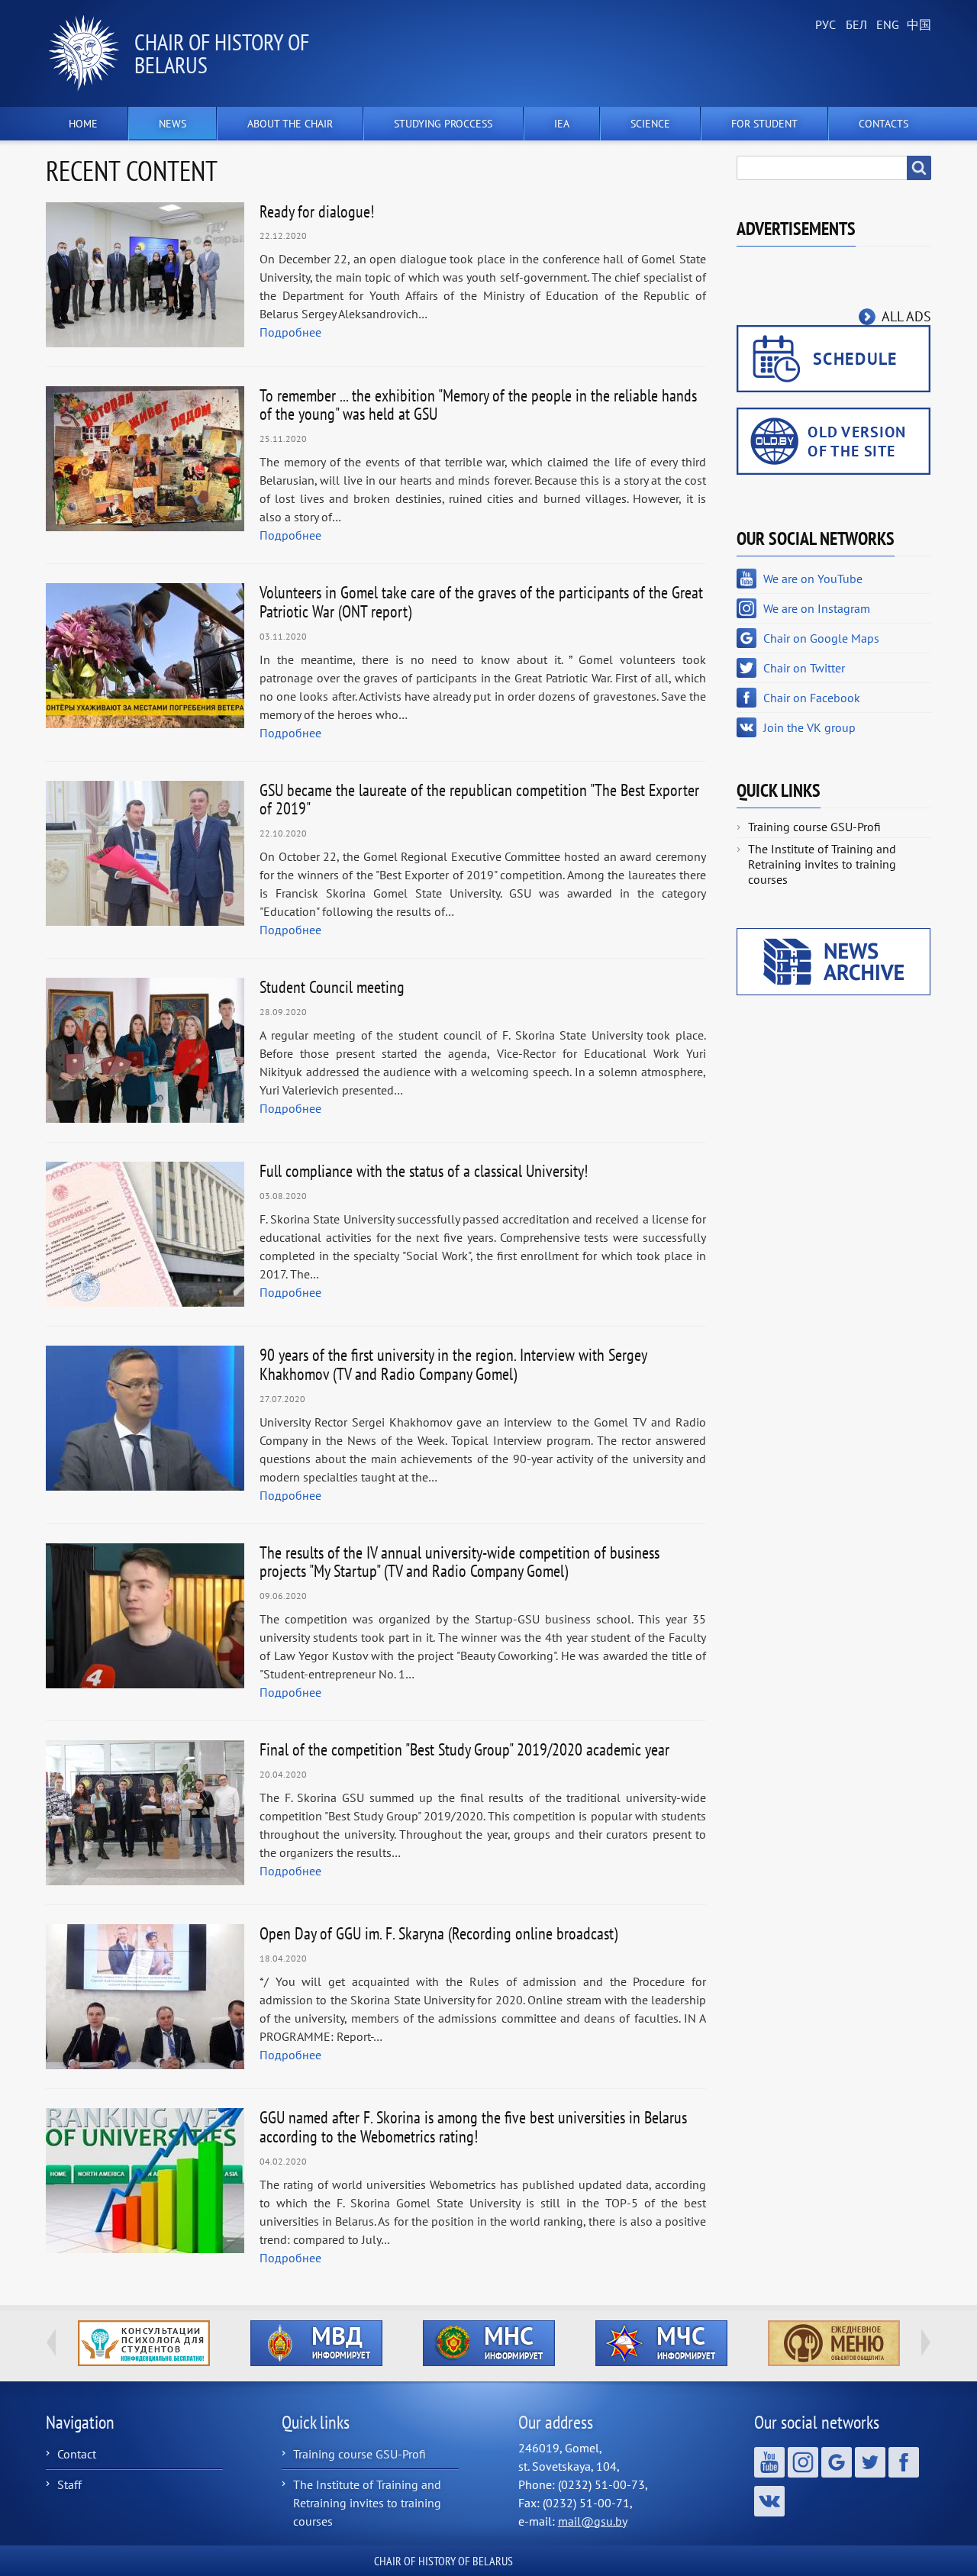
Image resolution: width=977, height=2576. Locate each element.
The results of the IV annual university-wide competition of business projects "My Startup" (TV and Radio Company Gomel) (459, 1562)
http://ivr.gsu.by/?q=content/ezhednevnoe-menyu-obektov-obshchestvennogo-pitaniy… (834, 2343)
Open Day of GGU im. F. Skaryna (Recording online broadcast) (439, 1933)
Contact (77, 2454)
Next (926, 2342)
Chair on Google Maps (821, 638)
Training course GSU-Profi (814, 827)
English (885, 25)
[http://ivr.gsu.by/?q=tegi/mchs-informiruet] (661, 2343)
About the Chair (290, 124)
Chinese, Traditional (916, 25)
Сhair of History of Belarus (222, 53)
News (173, 124)
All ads (906, 316)
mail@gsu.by (593, 2521)
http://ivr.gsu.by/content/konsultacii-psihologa (144, 2343)
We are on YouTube (813, 579)
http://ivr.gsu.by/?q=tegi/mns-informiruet (489, 2343)
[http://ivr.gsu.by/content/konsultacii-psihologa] (143, 2343)
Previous (51, 2342)
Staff (69, 2484)
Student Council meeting (332, 987)
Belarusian (855, 25)
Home (83, 124)
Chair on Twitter (804, 668)
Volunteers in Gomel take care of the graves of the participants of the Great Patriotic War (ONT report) (481, 602)
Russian (824, 25)
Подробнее (290, 332)
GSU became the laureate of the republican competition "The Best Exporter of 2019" (479, 800)
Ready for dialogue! (317, 211)
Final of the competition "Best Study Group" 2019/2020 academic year (464, 1749)
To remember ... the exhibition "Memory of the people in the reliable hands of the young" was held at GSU (478, 405)
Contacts (883, 124)
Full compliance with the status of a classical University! (424, 1171)
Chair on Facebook (812, 698)
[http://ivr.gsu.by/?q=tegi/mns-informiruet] (488, 2343)
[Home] (90, 53)
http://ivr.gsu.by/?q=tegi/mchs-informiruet (661, 2343)
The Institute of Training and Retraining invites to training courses (822, 864)
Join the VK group (809, 727)
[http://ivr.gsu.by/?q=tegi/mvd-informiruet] (316, 2343)
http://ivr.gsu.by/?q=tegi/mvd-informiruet (316, 2343)
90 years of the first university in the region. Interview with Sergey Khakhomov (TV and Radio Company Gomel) (453, 1364)
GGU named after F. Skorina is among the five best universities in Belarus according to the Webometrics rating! (473, 2127)
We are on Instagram (817, 608)
